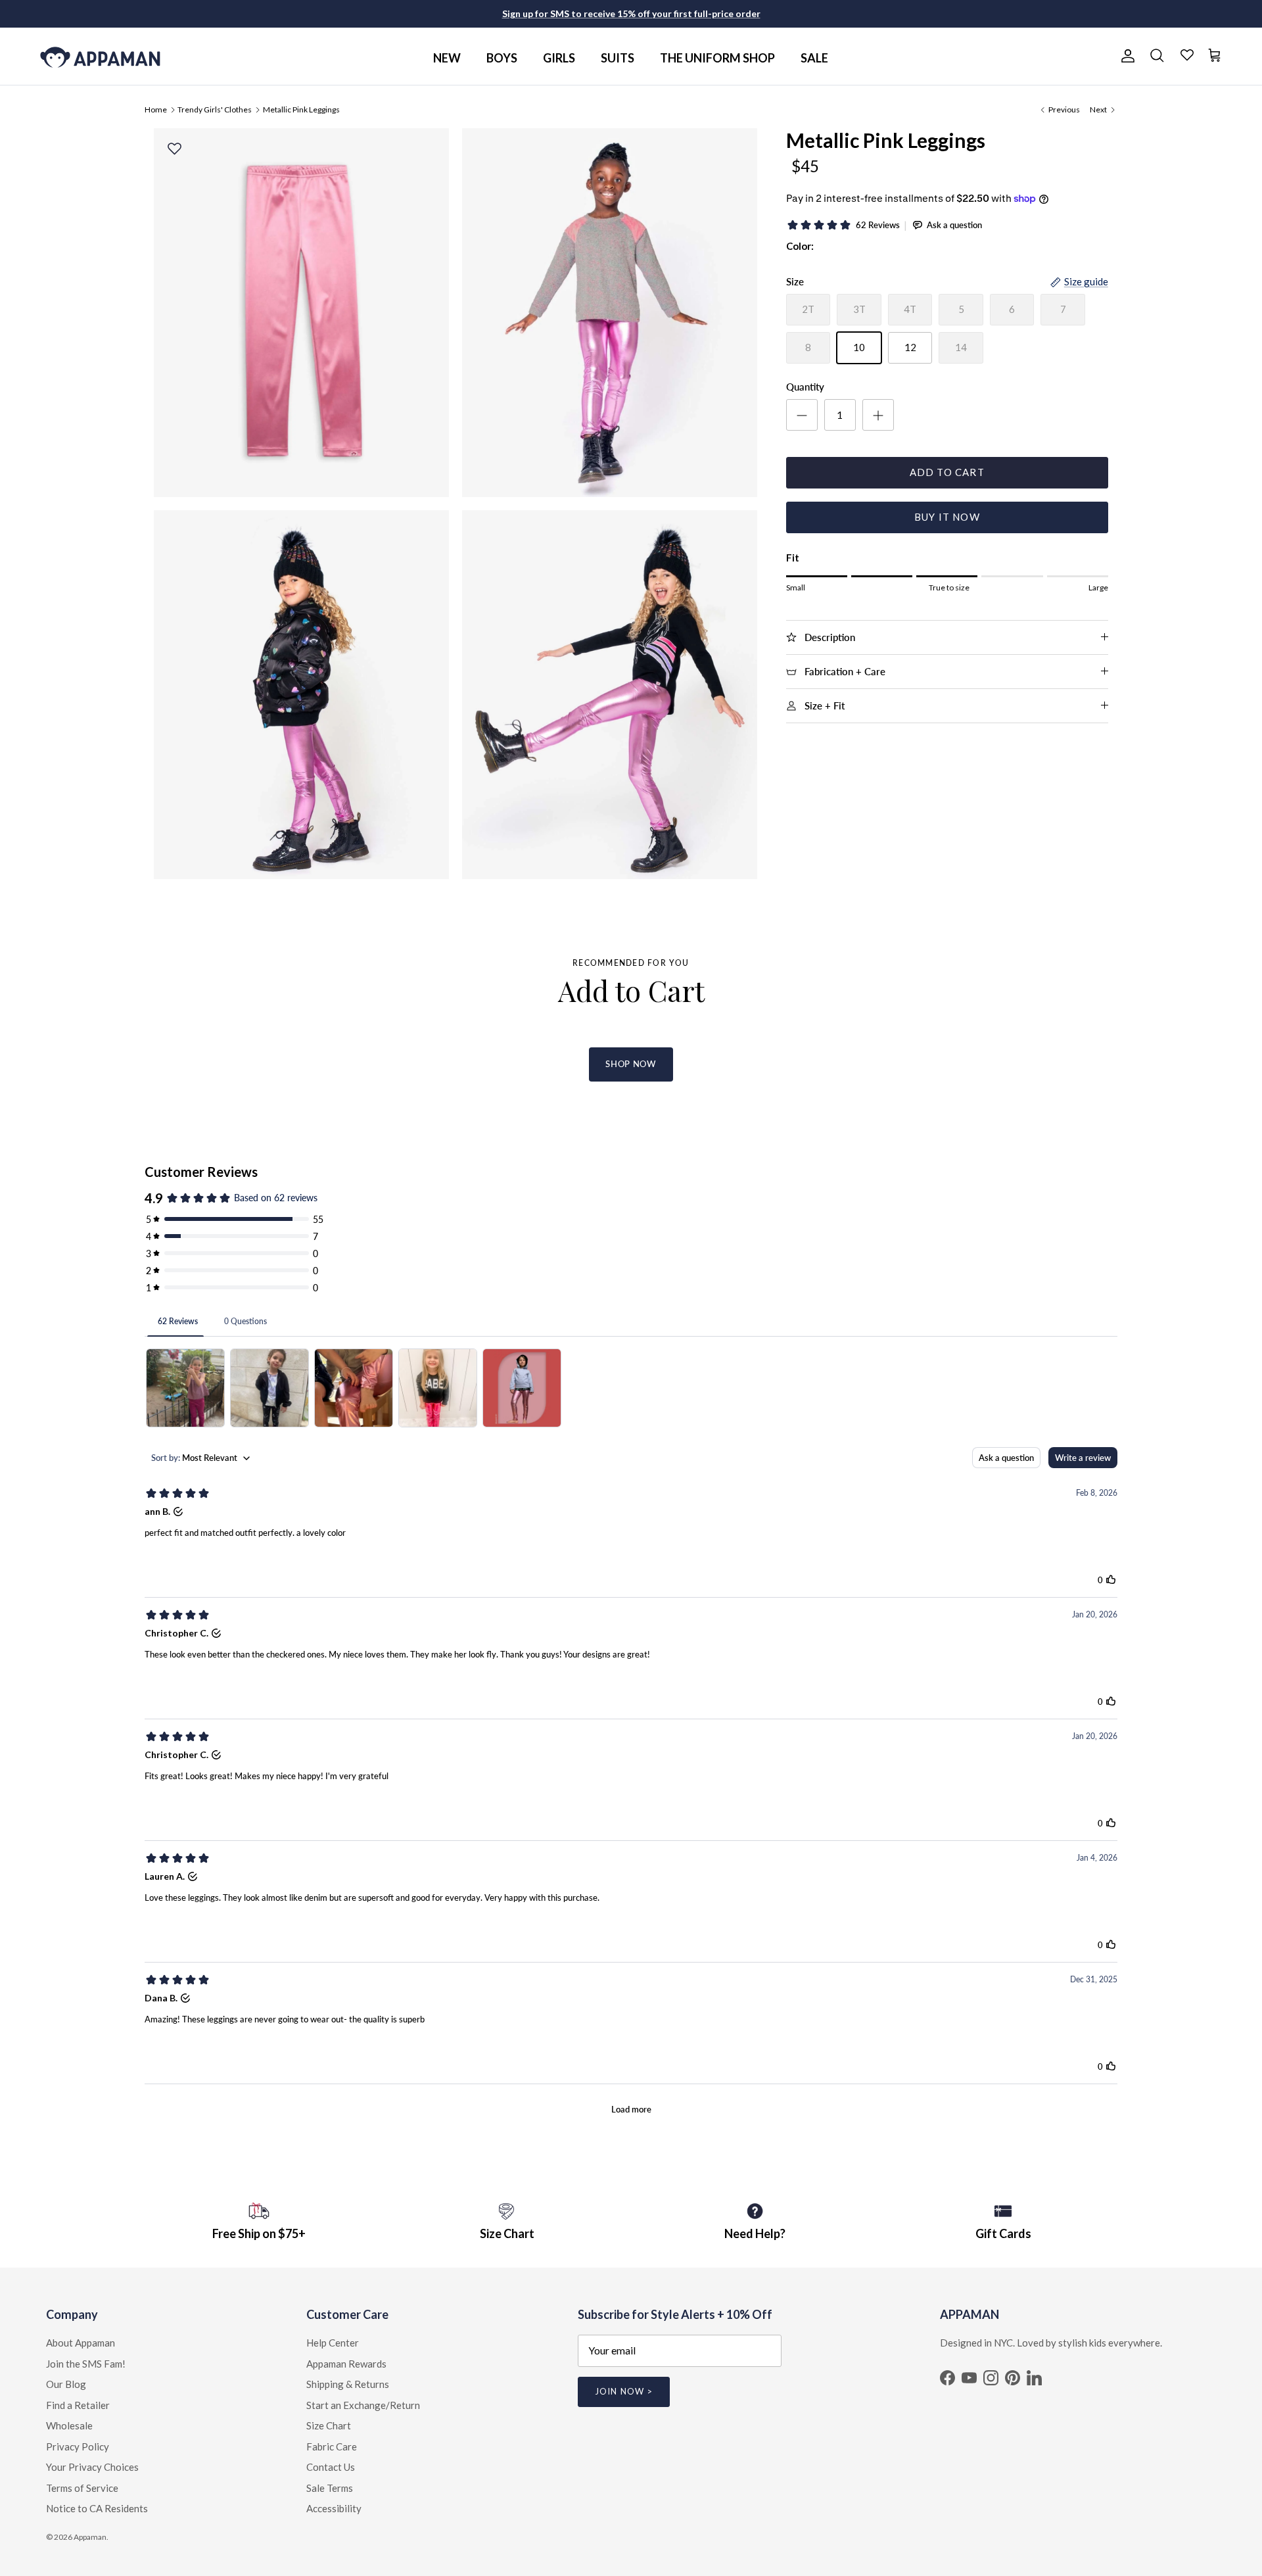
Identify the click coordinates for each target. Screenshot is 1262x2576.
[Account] (1125, 56)
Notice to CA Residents (97, 2508)
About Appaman (81, 2343)
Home (156, 109)
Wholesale (69, 2425)
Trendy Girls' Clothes (215, 109)
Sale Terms (330, 2488)
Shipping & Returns (348, 2384)
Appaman (90, 2537)
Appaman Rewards (346, 2364)
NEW (447, 58)
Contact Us (331, 2467)
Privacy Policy (78, 2446)
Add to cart (947, 472)
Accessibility (334, 2508)
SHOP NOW (631, 1064)
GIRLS (559, 58)
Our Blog (66, 2384)
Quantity (805, 387)
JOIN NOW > (623, 2391)
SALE (814, 58)
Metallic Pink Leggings (301, 109)
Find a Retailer (78, 2405)
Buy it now (947, 517)
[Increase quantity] (878, 415)
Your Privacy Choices (92, 2467)
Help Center (333, 2343)
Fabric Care (332, 2446)
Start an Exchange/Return (363, 2405)
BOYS (502, 58)
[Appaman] (100, 56)
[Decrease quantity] (802, 415)
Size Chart (329, 2425)
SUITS (618, 58)
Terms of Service (82, 2488)
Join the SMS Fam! (86, 2364)
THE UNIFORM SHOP (717, 58)
